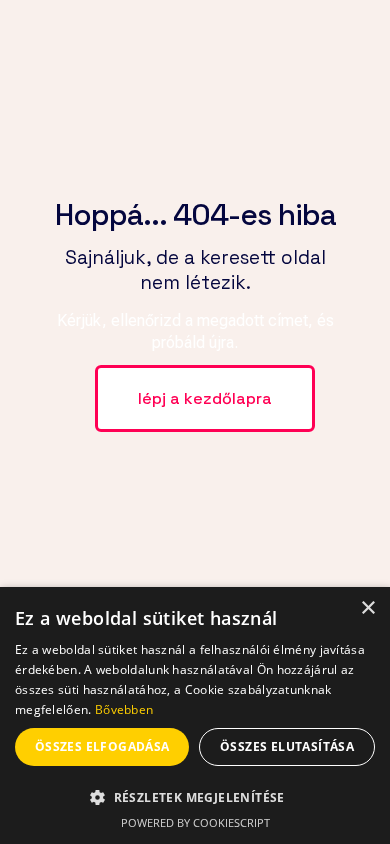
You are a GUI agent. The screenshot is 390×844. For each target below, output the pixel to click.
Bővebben (124, 709)
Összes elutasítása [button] (287, 746)
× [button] (367, 608)
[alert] (195, 715)
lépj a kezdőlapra (205, 398)
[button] (195, 797)
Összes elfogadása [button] (102, 746)
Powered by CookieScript (195, 822)
